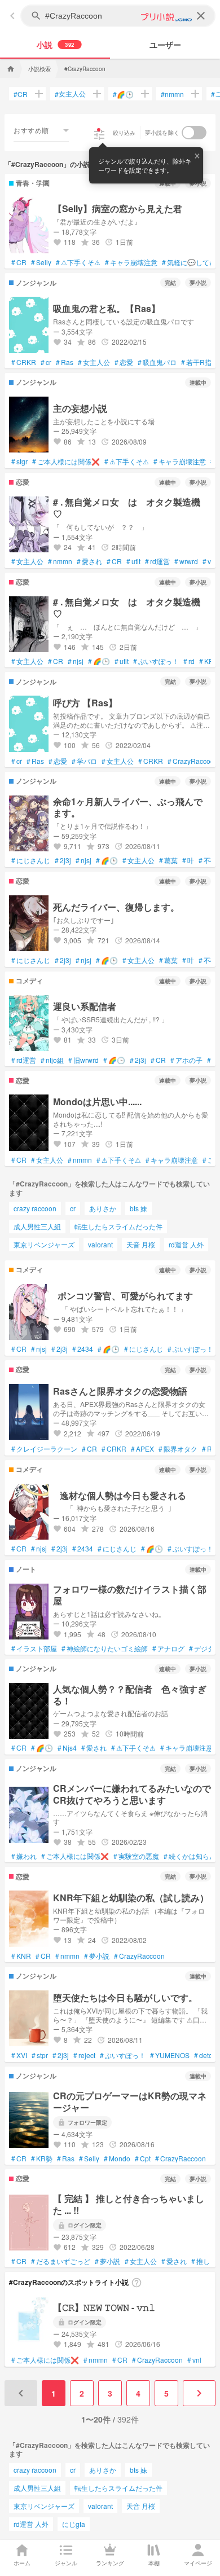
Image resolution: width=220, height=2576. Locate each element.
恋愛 (124, 362)
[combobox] (41, 130)
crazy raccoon (35, 1208)
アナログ (168, 1649)
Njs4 (67, 1748)
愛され (89, 561)
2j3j (63, 860)
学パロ (84, 761)
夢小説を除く (162, 133)
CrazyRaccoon (193, 761)
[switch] (194, 133)
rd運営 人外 (186, 1244)
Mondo (117, 2159)
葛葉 (168, 860)
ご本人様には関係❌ (66, 461)
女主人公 (70, 94)
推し (201, 2261)
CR (21, 94)
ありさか (103, 1208)
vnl (194, 2360)
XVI (19, 2055)
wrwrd (186, 561)
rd (189, 661)
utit (133, 561)
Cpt (143, 2159)
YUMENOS (170, 2055)
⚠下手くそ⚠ (78, 262)
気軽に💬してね (189, 262)
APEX (142, 1449)
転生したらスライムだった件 (118, 1226)
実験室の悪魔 (136, 1856)
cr (46, 362)
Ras (65, 362)
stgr (19, 461)
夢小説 (97, 1956)
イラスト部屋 (34, 1649)
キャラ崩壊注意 (131, 262)
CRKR (24, 362)
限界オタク (178, 1449)
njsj (76, 661)
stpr (40, 2055)
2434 (83, 1349)
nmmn (172, 94)
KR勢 (42, 2159)
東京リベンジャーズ (44, 1244)
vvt (209, 561)
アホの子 (186, 1060)
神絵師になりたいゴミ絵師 (105, 1649)
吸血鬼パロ (157, 362)
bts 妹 (138, 1208)
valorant (100, 1244)
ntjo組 (52, 1060)
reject (84, 2055)
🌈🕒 (123, 94)
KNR (21, 1956)
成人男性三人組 (37, 1226)
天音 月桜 (141, 1244)
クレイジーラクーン (44, 1449)
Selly (41, 262)
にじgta (74, 2524)
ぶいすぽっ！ (156, 661)
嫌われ (24, 1856)
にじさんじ (31, 860)
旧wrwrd (83, 1060)
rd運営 (157, 561)
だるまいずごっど (61, 2261)
